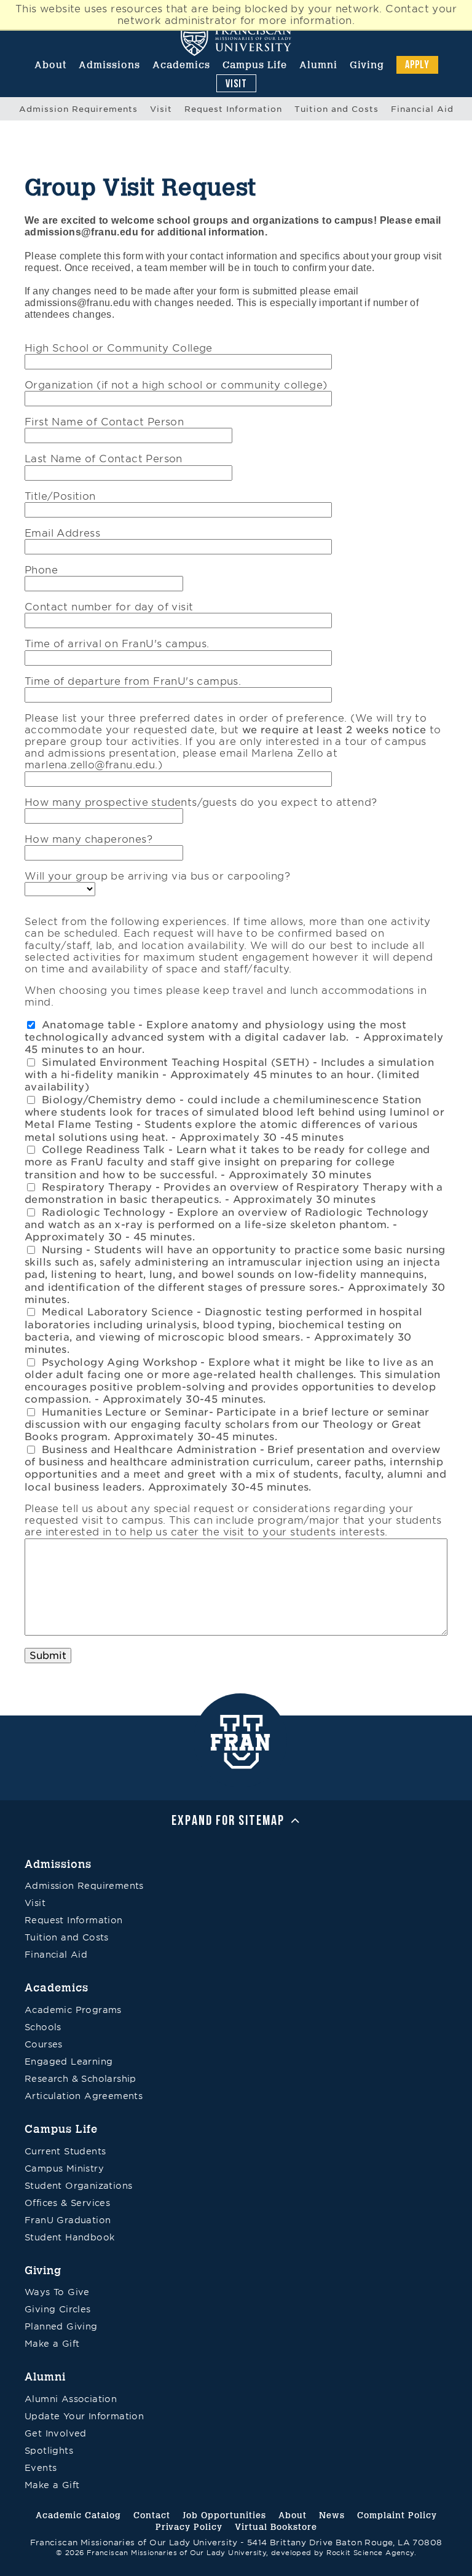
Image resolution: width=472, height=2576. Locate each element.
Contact (152, 2515)
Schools (43, 2027)
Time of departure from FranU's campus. (133, 681)
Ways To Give (57, 2292)
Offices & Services (67, 2203)
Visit (236, 83)
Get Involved (56, 2433)
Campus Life (255, 65)
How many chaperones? (88, 839)
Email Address (62, 533)
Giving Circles (58, 2309)
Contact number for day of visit (109, 607)
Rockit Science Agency (370, 2553)
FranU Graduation (68, 2220)
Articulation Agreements (84, 2096)
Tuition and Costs (336, 109)
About (50, 65)
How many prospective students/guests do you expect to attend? (201, 802)
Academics (181, 65)
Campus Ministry (64, 2168)
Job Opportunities (224, 2515)
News (332, 2515)
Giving (367, 65)
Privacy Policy (189, 2527)
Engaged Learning (69, 2062)
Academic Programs (73, 2010)
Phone (41, 570)
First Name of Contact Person (104, 422)
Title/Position (60, 496)
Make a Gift (52, 2344)
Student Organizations (78, 2186)
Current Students (65, 2151)
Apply (417, 64)
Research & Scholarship (81, 2079)
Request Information (233, 109)
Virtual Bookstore (276, 2527)
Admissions (109, 65)
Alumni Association (71, 2399)
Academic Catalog (78, 2515)
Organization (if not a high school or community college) (176, 385)
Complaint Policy (397, 2515)
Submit (48, 1656)
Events (41, 2468)
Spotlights (49, 2451)
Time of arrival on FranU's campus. (117, 644)
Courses (44, 2044)
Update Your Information (84, 2416)
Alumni (318, 65)
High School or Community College (119, 348)
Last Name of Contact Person (104, 459)
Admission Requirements (78, 109)
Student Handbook (69, 2237)
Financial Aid (422, 109)
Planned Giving (61, 2326)
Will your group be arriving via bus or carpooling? (157, 876)
